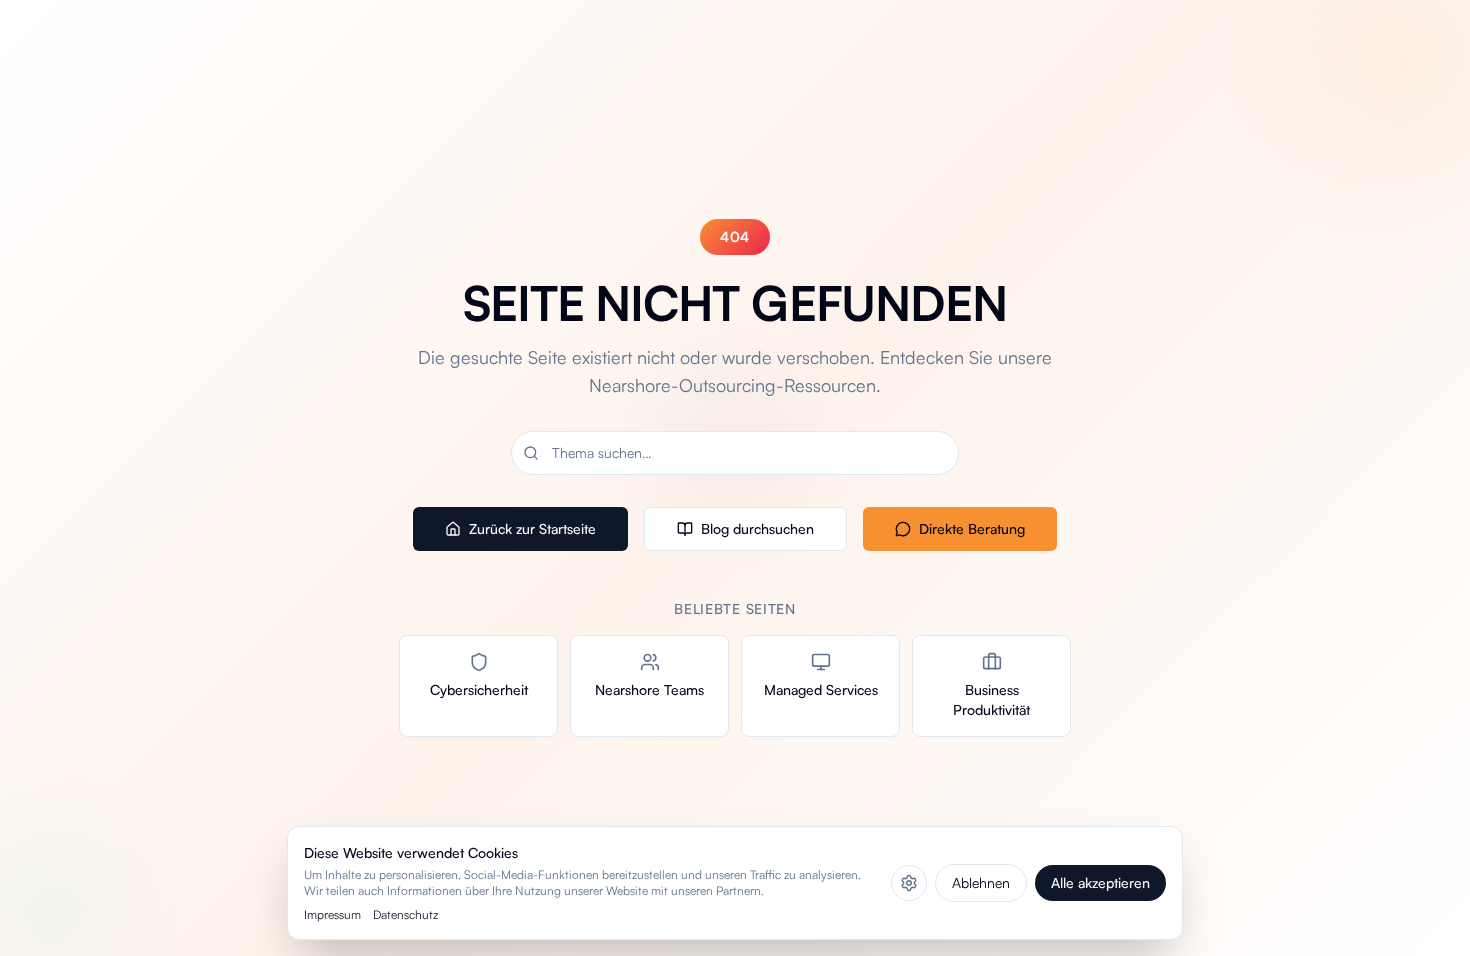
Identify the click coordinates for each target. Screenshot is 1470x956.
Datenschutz (405, 914)
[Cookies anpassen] (909, 883)
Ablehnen (981, 882)
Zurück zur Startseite (532, 528)
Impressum (332, 914)
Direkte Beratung (972, 528)
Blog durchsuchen (757, 528)
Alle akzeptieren (1100, 882)
